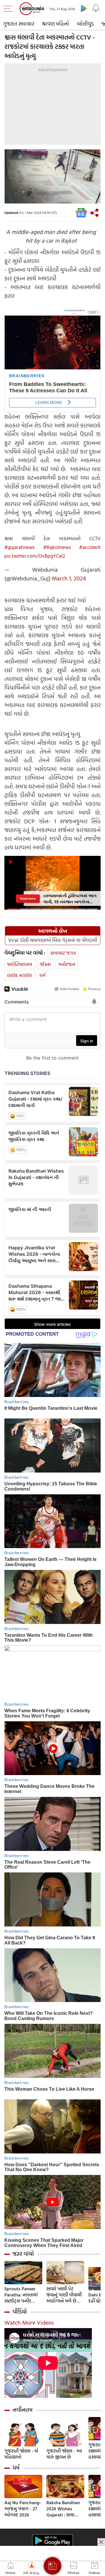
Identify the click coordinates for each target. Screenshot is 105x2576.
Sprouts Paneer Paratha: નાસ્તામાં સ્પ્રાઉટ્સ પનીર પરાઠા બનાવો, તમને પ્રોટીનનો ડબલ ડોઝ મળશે (22, 2295)
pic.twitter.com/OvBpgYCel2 (35, 556)
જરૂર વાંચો (23, 2254)
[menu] (9, 9)
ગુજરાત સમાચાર (19, 24)
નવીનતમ (23, 2410)
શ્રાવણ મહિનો (56, 24)
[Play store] (84, 8)
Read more (28, 898)
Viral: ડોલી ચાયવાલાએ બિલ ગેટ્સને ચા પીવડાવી (53, 940)
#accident (90, 547)
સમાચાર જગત (63, 953)
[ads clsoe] (101, 2542)
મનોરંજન (67, 964)
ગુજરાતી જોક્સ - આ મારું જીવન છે (64, 2454)
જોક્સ (45, 964)
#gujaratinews (20, 547)
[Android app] (52, 2541)
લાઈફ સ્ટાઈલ (19, 975)
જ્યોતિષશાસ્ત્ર (20, 964)
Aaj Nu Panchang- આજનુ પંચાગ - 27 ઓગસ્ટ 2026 (23, 2509)
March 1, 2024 (69, 578)
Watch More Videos (29, 2322)
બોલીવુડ (85, 24)
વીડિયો (20, 2312)
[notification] (96, 8)
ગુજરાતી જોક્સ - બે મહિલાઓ (21, 2454)
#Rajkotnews (57, 547)
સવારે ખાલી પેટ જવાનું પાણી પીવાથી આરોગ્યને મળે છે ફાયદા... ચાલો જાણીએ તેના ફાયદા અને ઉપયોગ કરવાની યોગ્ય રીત (65, 2295)
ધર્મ (42, 975)
